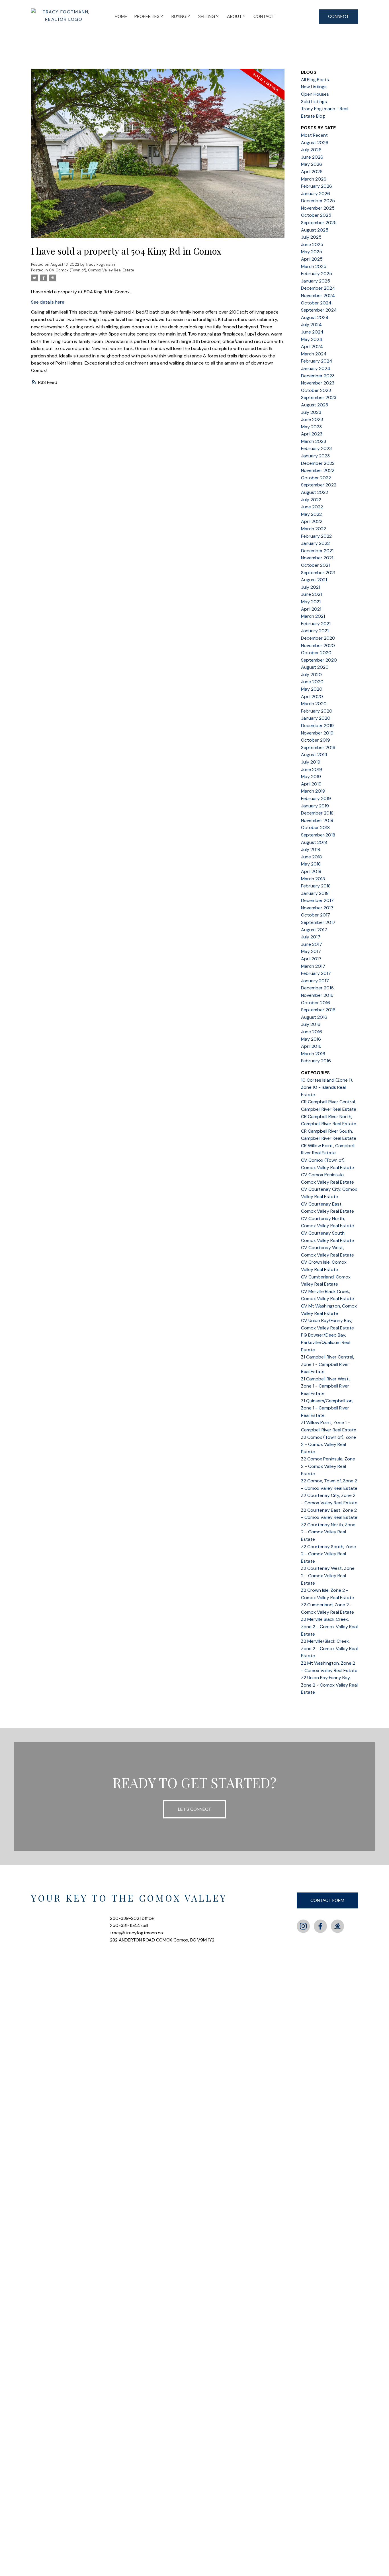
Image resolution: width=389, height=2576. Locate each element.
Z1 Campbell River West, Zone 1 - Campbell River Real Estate (325, 1386)
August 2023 (315, 405)
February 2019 (316, 798)
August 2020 (315, 667)
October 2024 (316, 303)
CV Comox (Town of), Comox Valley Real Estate (92, 270)
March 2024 (314, 354)
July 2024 (311, 325)
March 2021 (313, 616)
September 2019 (318, 747)
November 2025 (318, 208)
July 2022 (311, 500)
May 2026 (312, 164)
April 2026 (312, 172)
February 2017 (316, 973)
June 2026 (312, 157)
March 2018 (313, 879)
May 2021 (311, 602)
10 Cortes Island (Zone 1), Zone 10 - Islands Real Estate (327, 1087)
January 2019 (315, 806)
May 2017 (311, 951)
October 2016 (316, 1003)
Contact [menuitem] (264, 16)
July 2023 (311, 412)
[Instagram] (303, 1926)
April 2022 (312, 521)
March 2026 (314, 179)
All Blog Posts (315, 80)
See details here (48, 302)
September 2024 (319, 310)
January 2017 (315, 981)
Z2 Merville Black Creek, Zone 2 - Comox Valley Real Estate (329, 1626)
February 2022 (316, 536)
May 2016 (311, 1039)
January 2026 (316, 194)
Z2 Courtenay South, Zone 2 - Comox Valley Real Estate (328, 1554)
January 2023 (315, 456)
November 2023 (318, 383)
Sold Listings (314, 102)
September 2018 (318, 835)
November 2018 (317, 820)
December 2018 (317, 813)
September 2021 (318, 573)
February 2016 (316, 1061)
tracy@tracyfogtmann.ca (136, 1933)
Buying (179, 16)
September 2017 (318, 922)
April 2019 (311, 784)
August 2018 (314, 842)
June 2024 (312, 332)
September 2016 (318, 1010)
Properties (147, 16)
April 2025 (312, 259)
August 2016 (314, 1017)
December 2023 (318, 376)
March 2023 (314, 441)
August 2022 (315, 492)
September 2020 (319, 660)
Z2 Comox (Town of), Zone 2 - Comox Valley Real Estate (328, 1444)
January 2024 (316, 368)
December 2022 (318, 463)
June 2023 (312, 419)
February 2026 (317, 186)
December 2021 (317, 551)
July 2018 (311, 849)
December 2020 (318, 638)
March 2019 (313, 791)
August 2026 (315, 143)
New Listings (314, 87)
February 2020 (317, 711)
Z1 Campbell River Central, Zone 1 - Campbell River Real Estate (327, 1364)
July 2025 (311, 237)
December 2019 (317, 726)
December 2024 (318, 288)
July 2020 (311, 675)
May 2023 (311, 427)
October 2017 (316, 915)
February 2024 (317, 361)
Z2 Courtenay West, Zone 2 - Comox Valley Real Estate (328, 1576)
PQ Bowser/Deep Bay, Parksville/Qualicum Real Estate (326, 1342)
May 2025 (312, 252)
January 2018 (315, 893)
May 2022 (311, 514)
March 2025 (314, 266)
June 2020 (312, 682)
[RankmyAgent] (337, 1926)
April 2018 (311, 871)
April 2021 (311, 609)
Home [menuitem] (121, 16)
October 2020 (316, 653)
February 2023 (316, 448)
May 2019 (311, 777)
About (234, 16)
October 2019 (316, 740)
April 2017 (311, 959)
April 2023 (312, 434)
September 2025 (319, 223)
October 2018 (315, 827)
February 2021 (316, 624)
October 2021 (315, 565)
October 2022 (316, 478)
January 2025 (316, 281)
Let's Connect (195, 1809)
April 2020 (312, 696)
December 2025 (318, 201)
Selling (207, 16)
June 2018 (311, 857)
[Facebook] (320, 1926)
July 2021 (311, 587)
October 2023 (316, 390)
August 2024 (315, 317)
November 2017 (317, 908)
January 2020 (316, 718)
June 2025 (312, 244)
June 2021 (311, 594)
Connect (338, 16)
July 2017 (311, 937)
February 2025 (317, 274)
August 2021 (314, 580)
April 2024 (312, 346)
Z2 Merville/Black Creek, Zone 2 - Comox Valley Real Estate (329, 1648)
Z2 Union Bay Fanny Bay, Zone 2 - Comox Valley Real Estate (329, 1685)
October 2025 (316, 215)
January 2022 (315, 543)
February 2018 (316, 886)
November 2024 (318, 295)
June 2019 (312, 769)
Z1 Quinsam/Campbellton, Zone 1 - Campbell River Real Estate (327, 1408)
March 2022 (314, 529)
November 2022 (318, 470)
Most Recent (314, 135)
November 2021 (317, 558)
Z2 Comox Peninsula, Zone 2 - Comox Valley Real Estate (328, 1466)
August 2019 (314, 755)
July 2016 (311, 1024)
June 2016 (312, 1032)
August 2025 (315, 230)
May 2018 (311, 864)
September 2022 (319, 485)
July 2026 (311, 150)
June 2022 (312, 507)
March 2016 (313, 1054)
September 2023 (319, 397)
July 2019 (311, 762)
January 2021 (315, 631)
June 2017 (312, 944)
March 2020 (314, 704)
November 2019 (317, 733)
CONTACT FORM (327, 1900)
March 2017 (313, 966)
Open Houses (315, 94)
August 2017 (314, 930)
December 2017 (317, 900)
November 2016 (317, 995)
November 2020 (318, 645)
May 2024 (312, 339)
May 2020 (312, 689)
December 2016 (317, 988)
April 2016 (311, 1046)
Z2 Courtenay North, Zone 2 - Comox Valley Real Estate (328, 1532)
